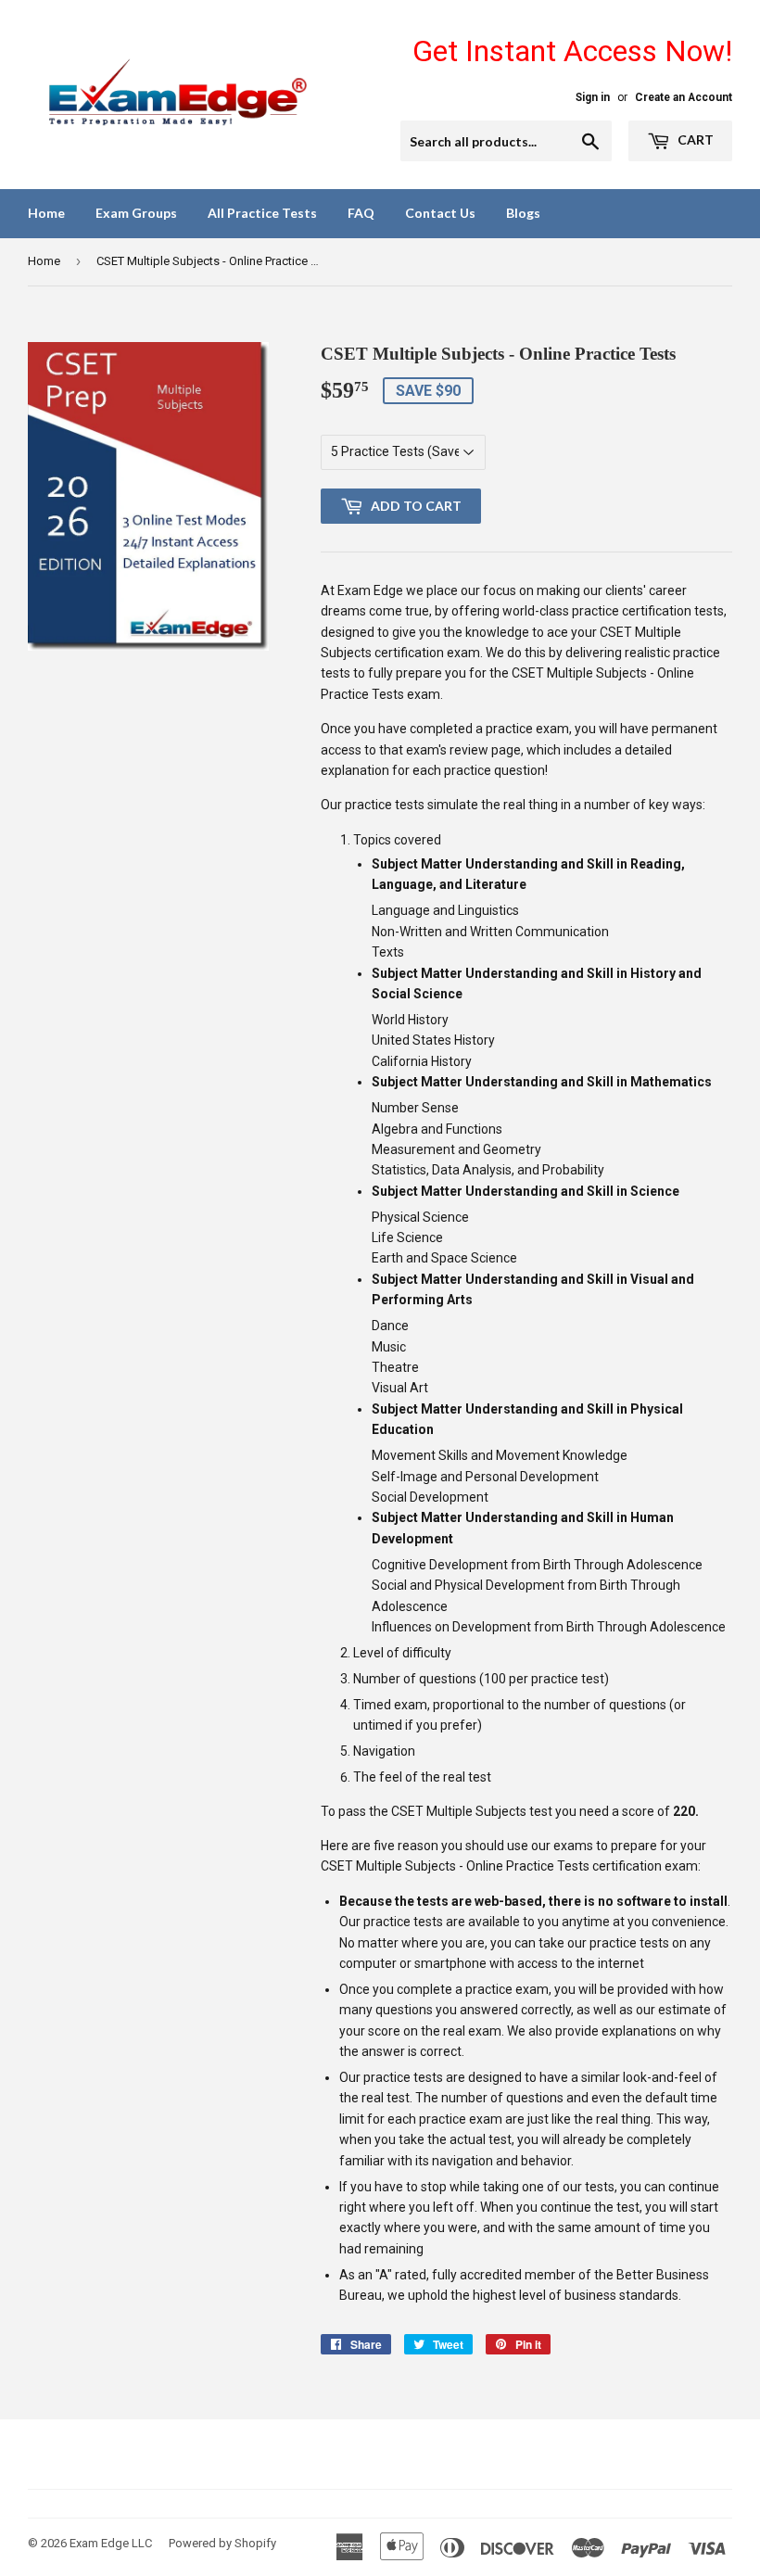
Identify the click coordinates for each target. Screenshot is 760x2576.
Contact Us (440, 213)
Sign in (593, 97)
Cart (694, 140)
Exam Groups (136, 213)
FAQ (361, 213)
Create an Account (684, 97)
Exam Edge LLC (111, 2543)
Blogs (523, 213)
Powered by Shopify (222, 2543)
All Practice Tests (262, 213)
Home (46, 213)
